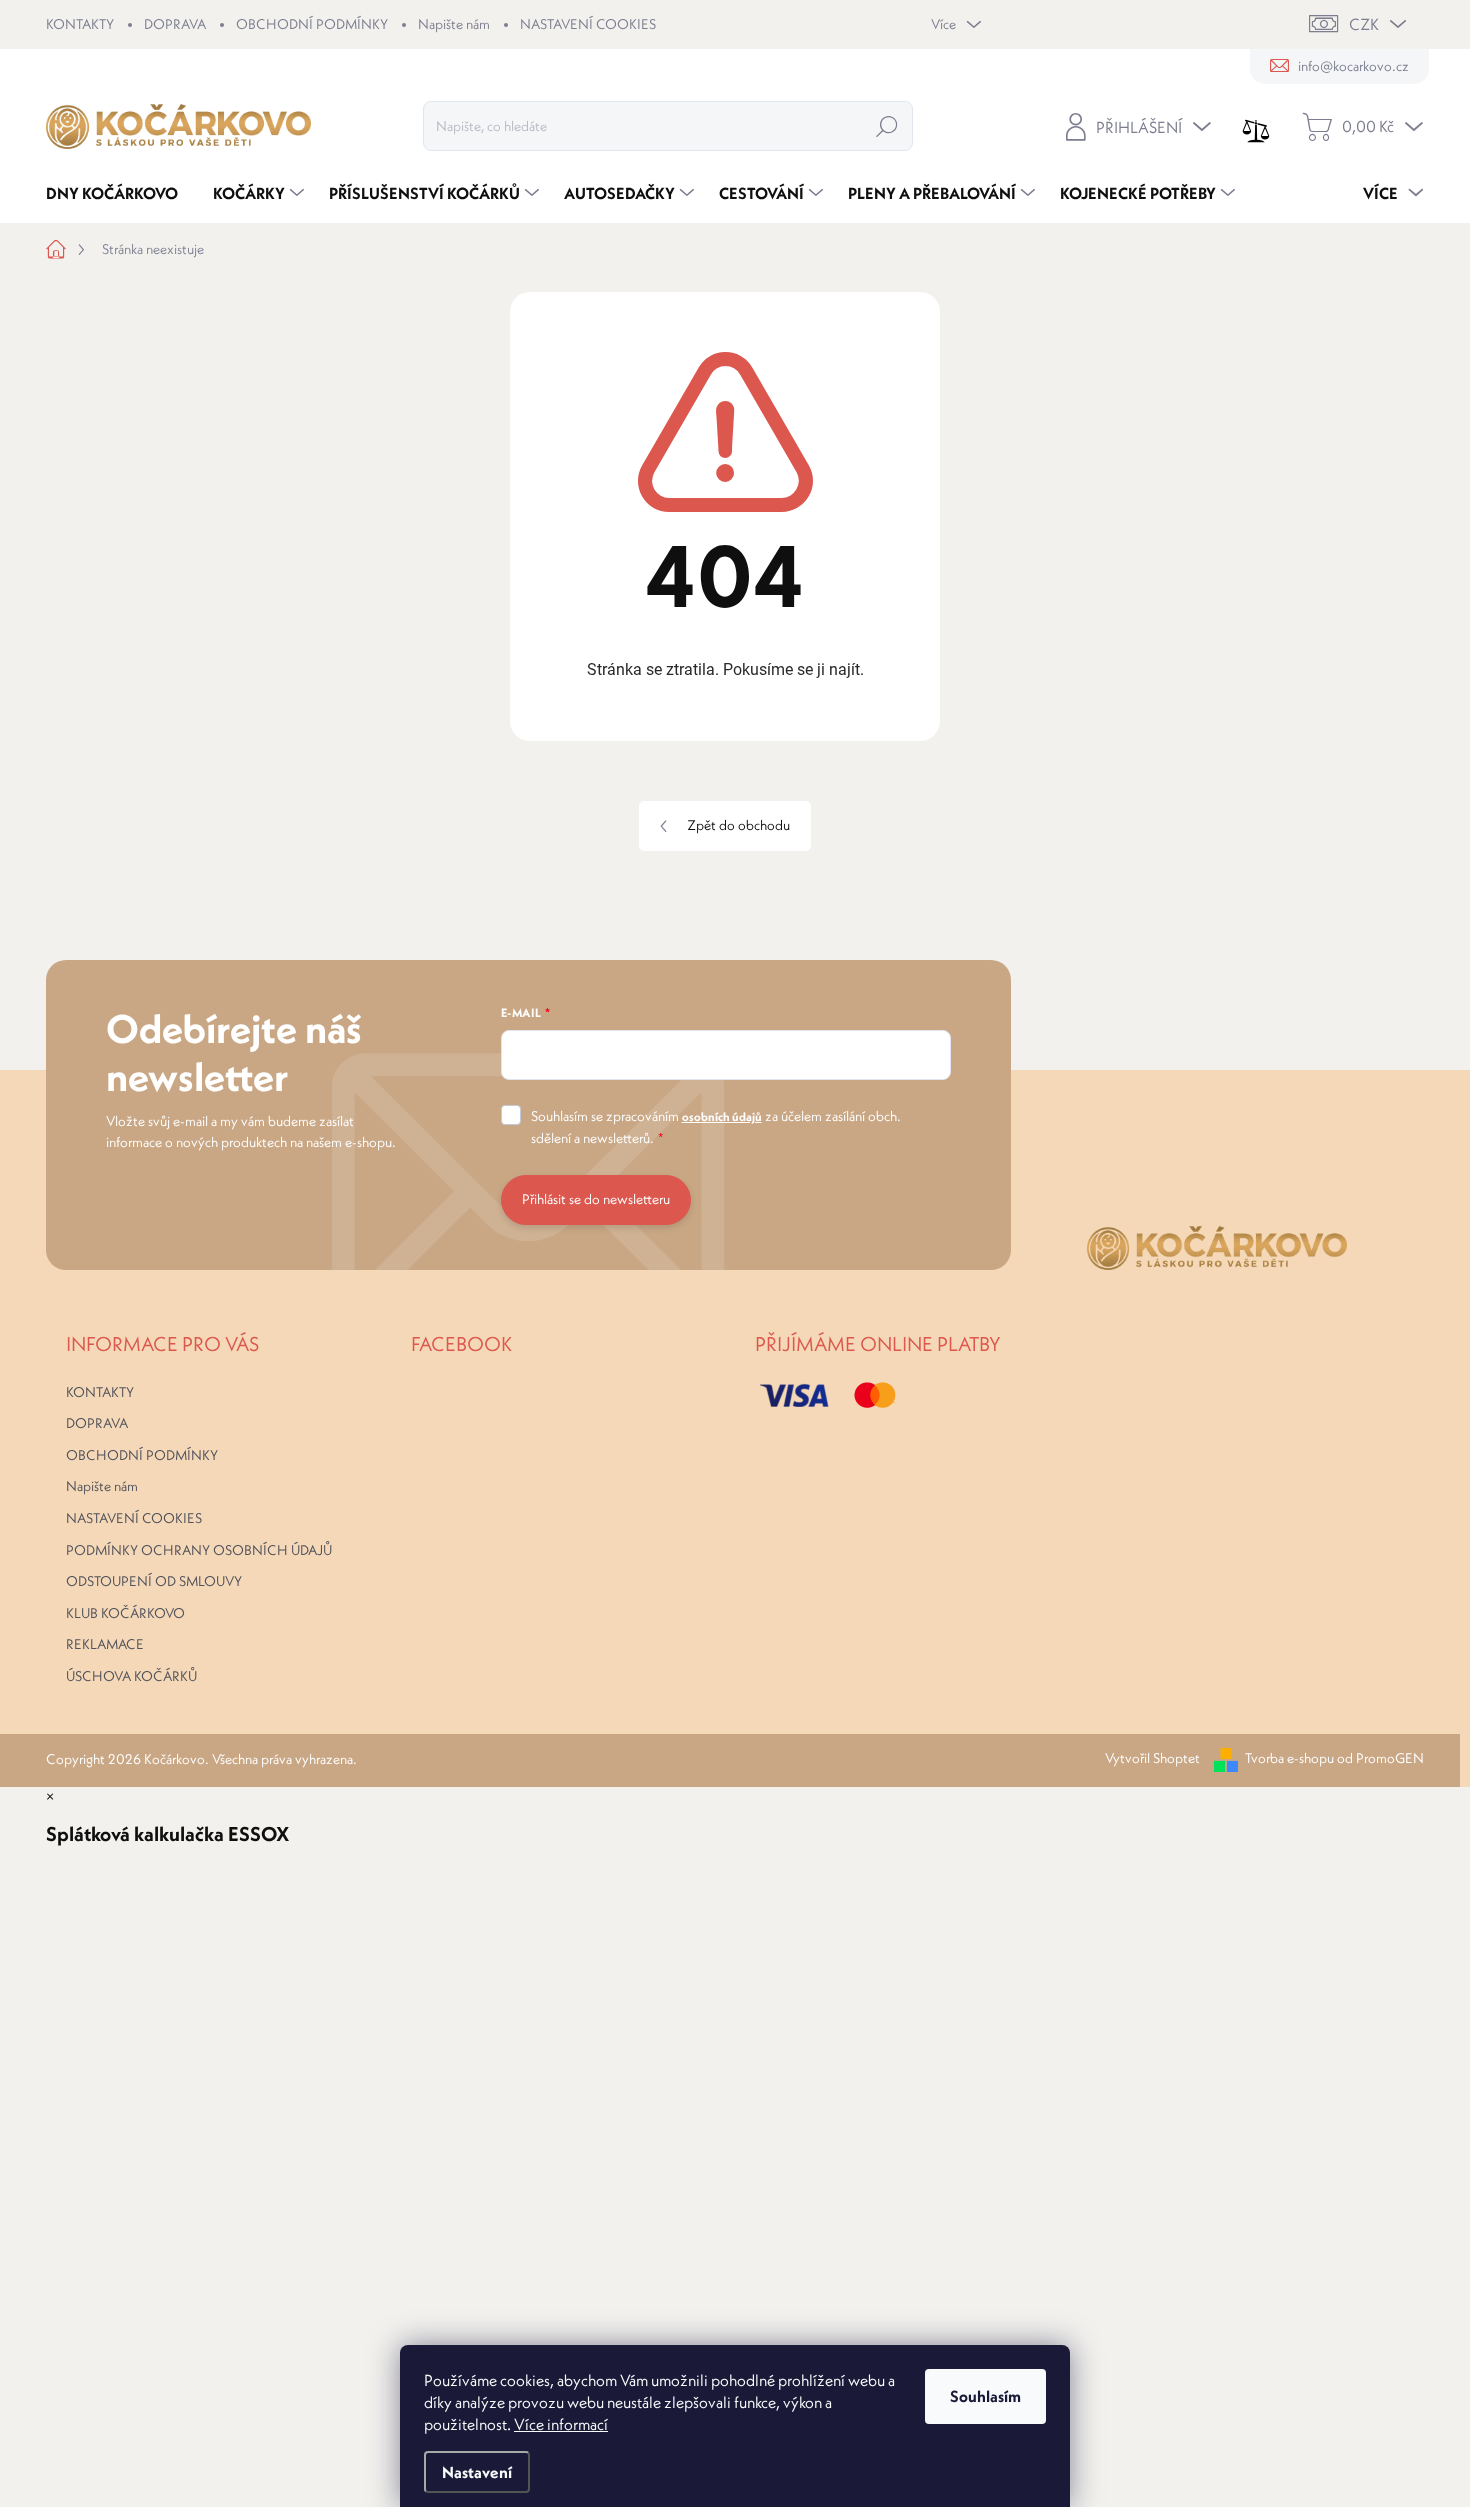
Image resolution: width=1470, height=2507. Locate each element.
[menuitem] (119, 193)
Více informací (561, 2424)
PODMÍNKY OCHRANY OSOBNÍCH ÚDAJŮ (199, 1550)
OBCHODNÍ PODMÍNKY (312, 24)
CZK (1364, 24)
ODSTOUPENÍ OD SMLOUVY (154, 1581)
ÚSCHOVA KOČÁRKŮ (131, 1676)
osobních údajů (722, 1116)
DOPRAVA (175, 24)
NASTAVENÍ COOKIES (588, 24)
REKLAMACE (105, 1644)
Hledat (887, 126)
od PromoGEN (1380, 1758)
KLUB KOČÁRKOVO (125, 1613)
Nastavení (477, 2472)
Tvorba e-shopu (1289, 1758)
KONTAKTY (80, 24)
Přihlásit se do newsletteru (596, 1199)
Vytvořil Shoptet (1152, 1758)
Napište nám (454, 24)
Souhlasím (985, 2396)
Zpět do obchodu (738, 825)
